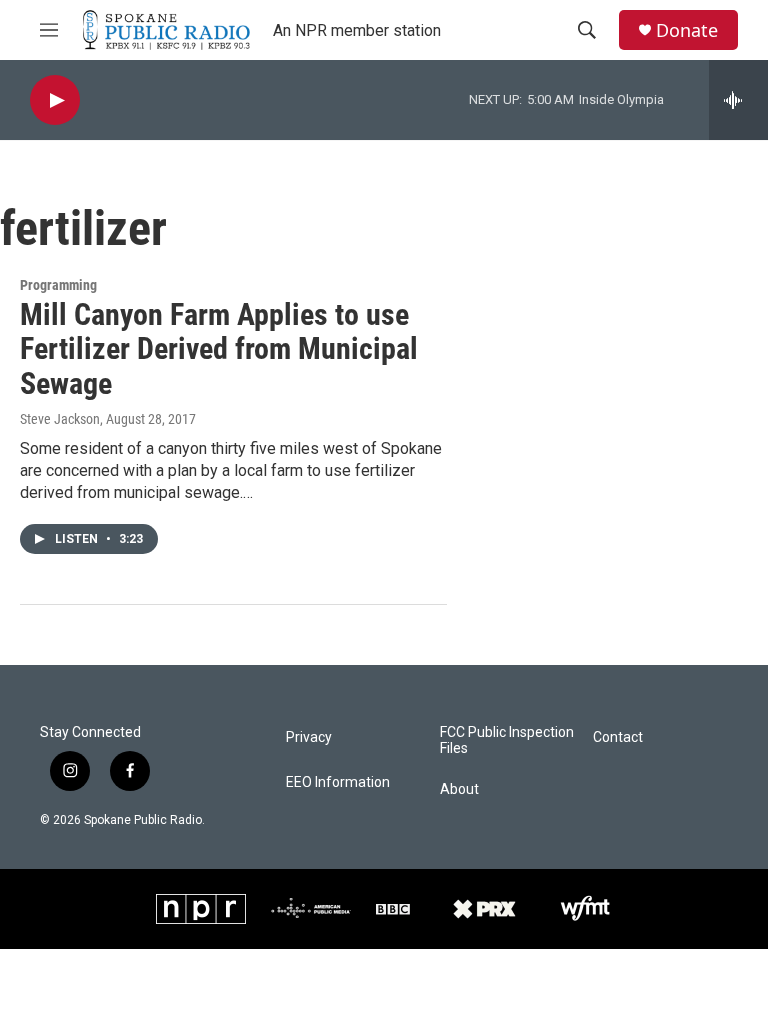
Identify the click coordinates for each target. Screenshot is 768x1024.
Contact (618, 737)
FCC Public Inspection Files (507, 740)
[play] (55, 100)
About (459, 789)
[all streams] (738, 100)
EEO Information (338, 782)
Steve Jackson (60, 419)
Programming (58, 285)
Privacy (309, 737)
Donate (687, 30)
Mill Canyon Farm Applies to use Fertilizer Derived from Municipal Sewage (219, 349)
